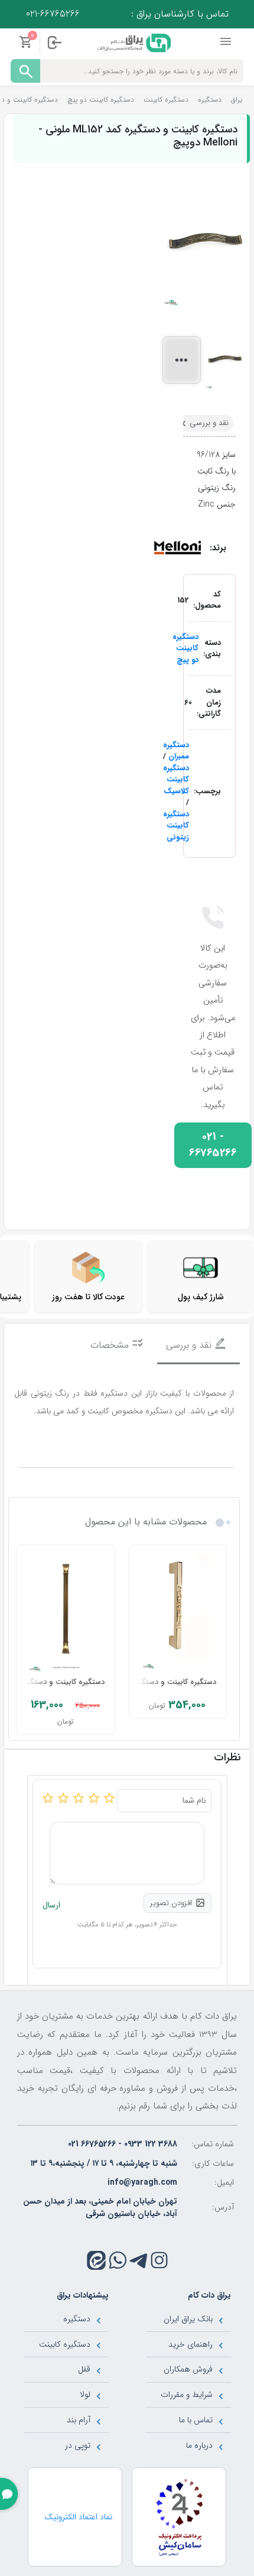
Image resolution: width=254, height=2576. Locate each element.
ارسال (51, 1905)
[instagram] (159, 2260)
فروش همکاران (188, 2369)
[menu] (227, 42)
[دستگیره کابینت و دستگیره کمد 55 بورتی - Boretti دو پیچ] (178, 1612)
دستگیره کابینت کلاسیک (176, 780)
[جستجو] (25, 71)
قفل (84, 2369)
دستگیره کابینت (65, 2344)
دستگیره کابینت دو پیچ (185, 648)
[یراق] (133, 42)
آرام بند (79, 2420)
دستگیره (77, 2319)
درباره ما (199, 2445)
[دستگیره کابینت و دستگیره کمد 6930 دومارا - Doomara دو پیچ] (66, 1612)
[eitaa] (96, 2260)
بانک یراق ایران (188, 2319)
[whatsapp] (118, 2260)
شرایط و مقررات (187, 2395)
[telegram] (139, 2260)
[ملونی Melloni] (177, 547)
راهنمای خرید (190, 2344)
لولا (85, 2395)
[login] (54, 43)
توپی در (78, 2445)
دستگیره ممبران (176, 751)
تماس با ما (196, 2420)
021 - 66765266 (213, 1145)
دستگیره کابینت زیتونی (176, 826)
